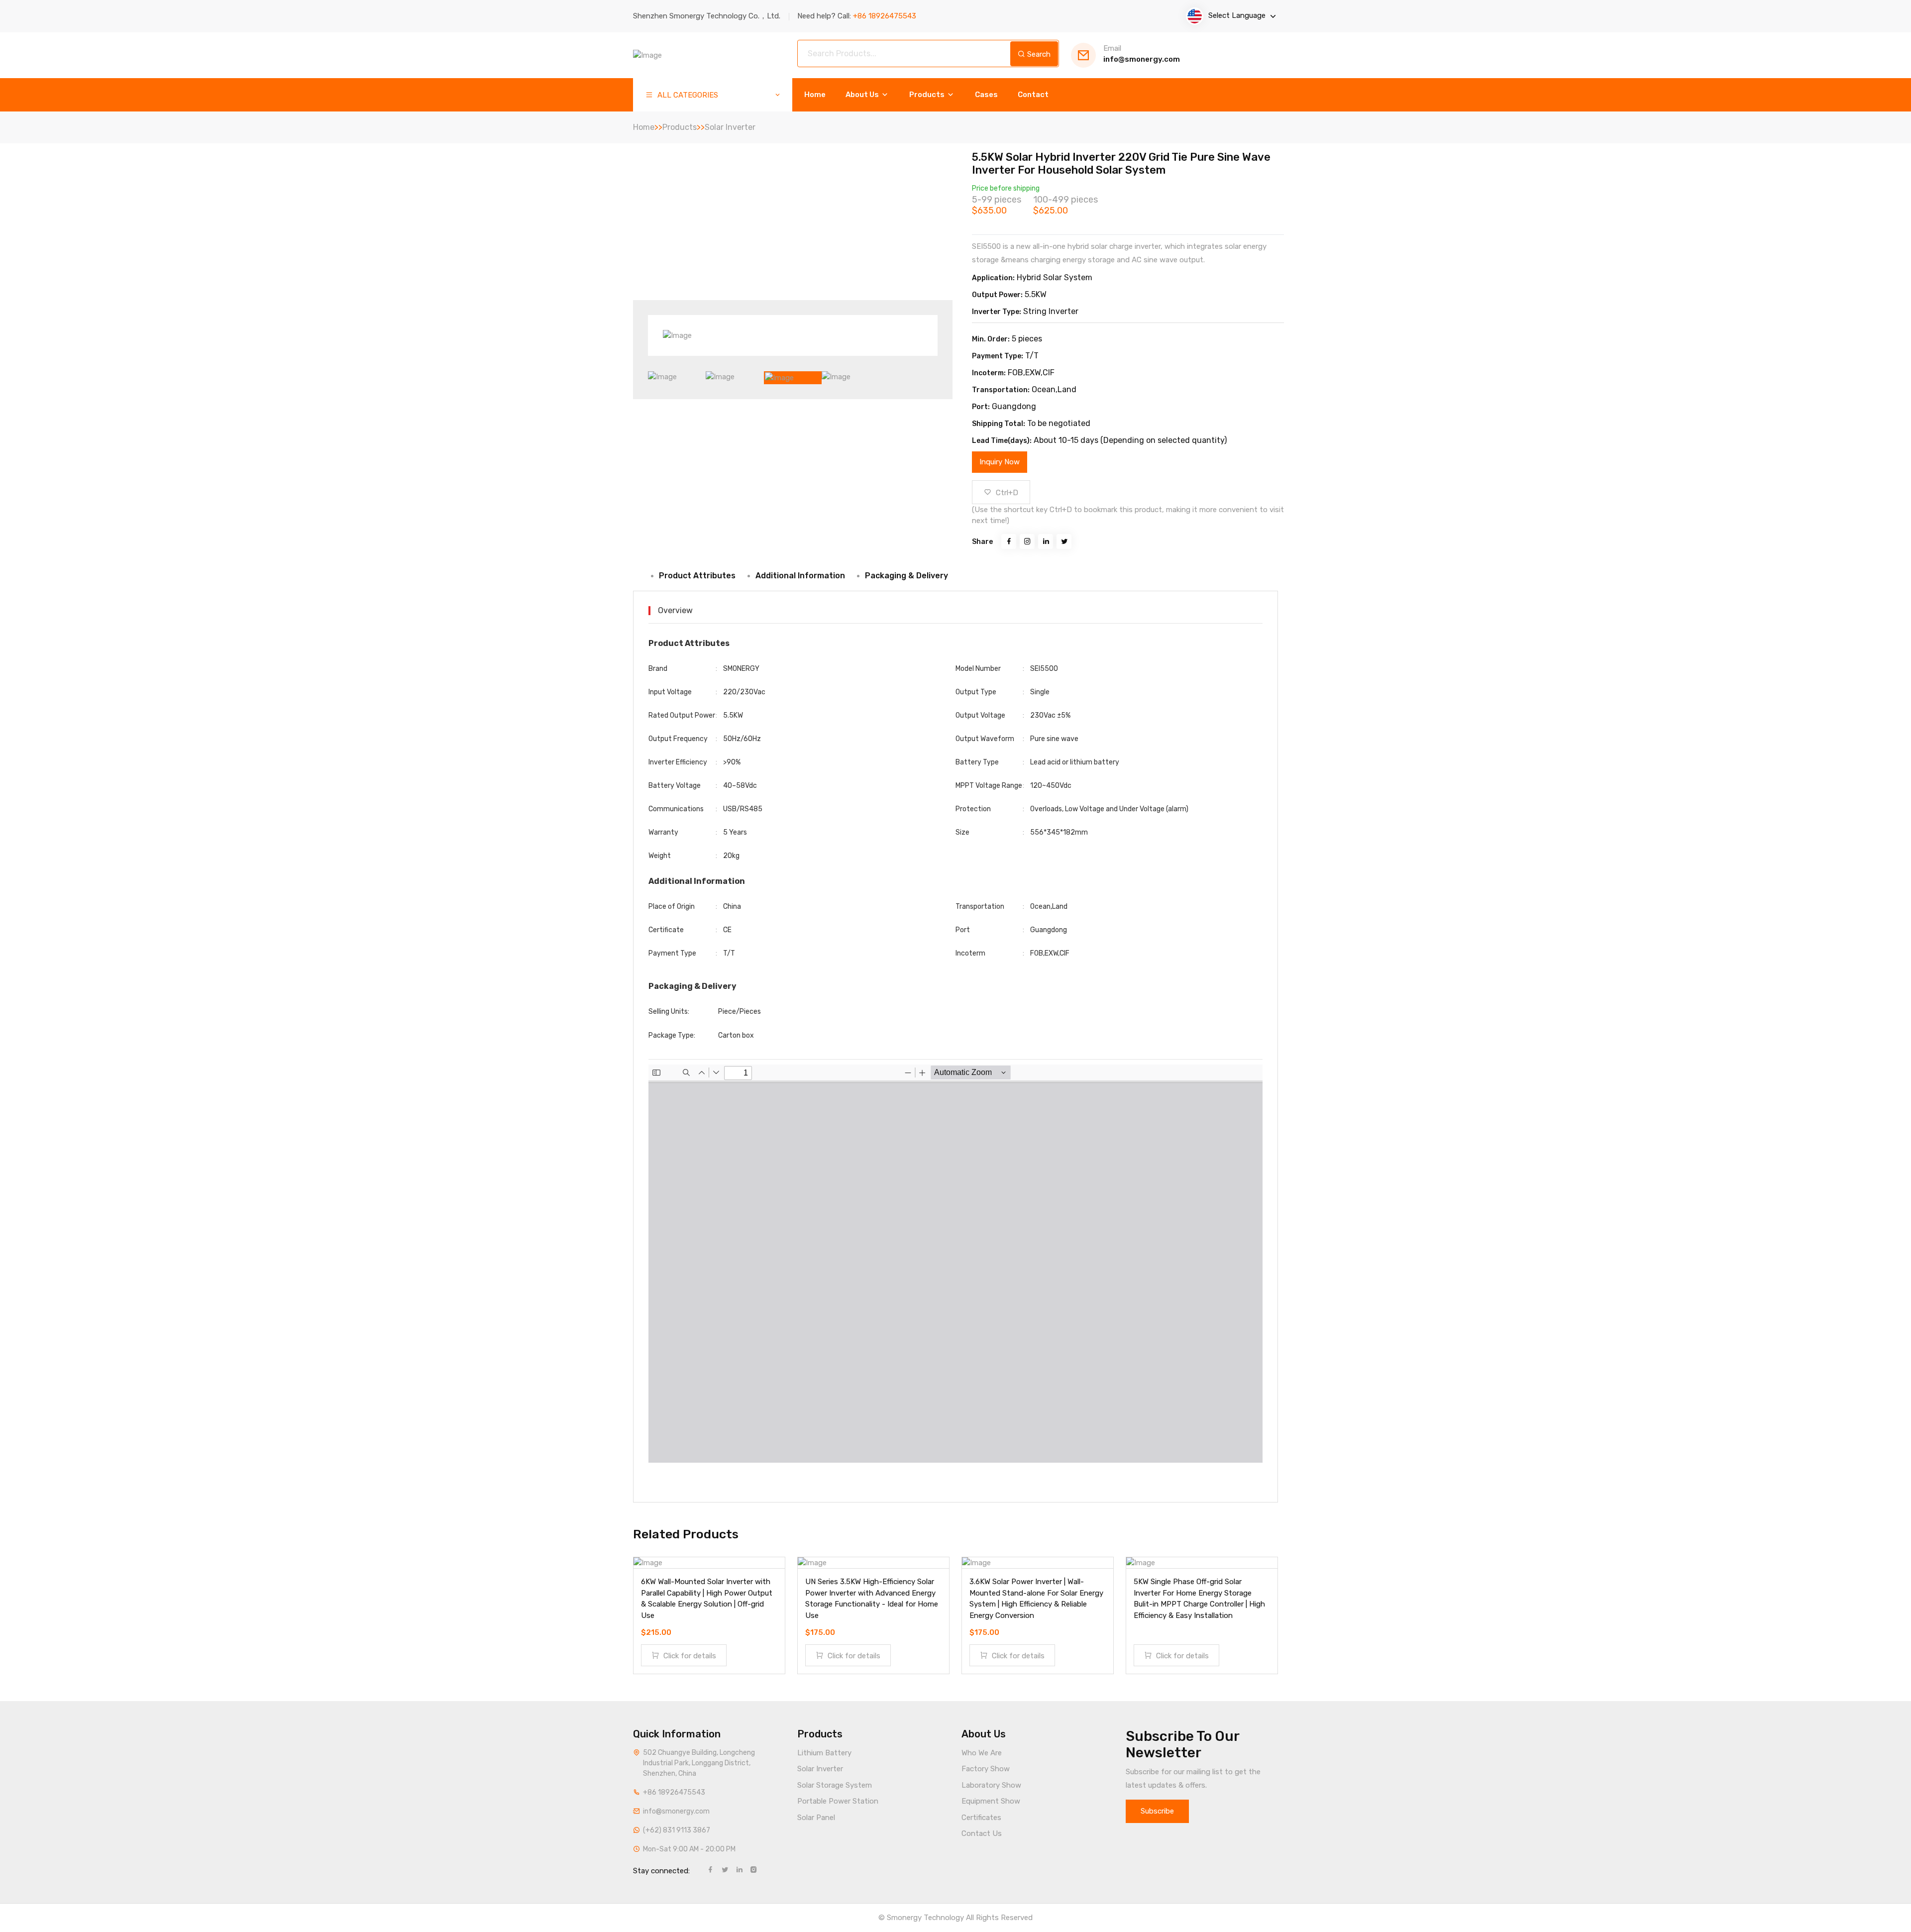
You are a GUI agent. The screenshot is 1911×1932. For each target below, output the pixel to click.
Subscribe (1157, 1811)
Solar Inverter (730, 127)
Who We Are (982, 1753)
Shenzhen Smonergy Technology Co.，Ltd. (707, 16)
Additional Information (800, 576)
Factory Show (986, 1769)
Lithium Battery (824, 1753)
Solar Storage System (835, 1785)
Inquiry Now (1000, 462)
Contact (1033, 95)
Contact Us (982, 1833)
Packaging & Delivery (906, 576)
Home (815, 95)
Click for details (689, 1656)
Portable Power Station (838, 1801)
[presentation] (680, 338)
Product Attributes (697, 576)
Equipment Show (991, 1801)
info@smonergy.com (1142, 54)
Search (1038, 54)
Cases (986, 95)
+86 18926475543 (674, 1792)
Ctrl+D (1006, 493)
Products (928, 95)
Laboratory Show (991, 1785)
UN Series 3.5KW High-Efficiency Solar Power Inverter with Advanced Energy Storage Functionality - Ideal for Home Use (872, 1599)
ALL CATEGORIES (687, 95)
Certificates (981, 1818)
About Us (863, 95)
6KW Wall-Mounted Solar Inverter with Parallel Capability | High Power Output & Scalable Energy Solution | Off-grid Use (707, 1599)
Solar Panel (816, 1818)
